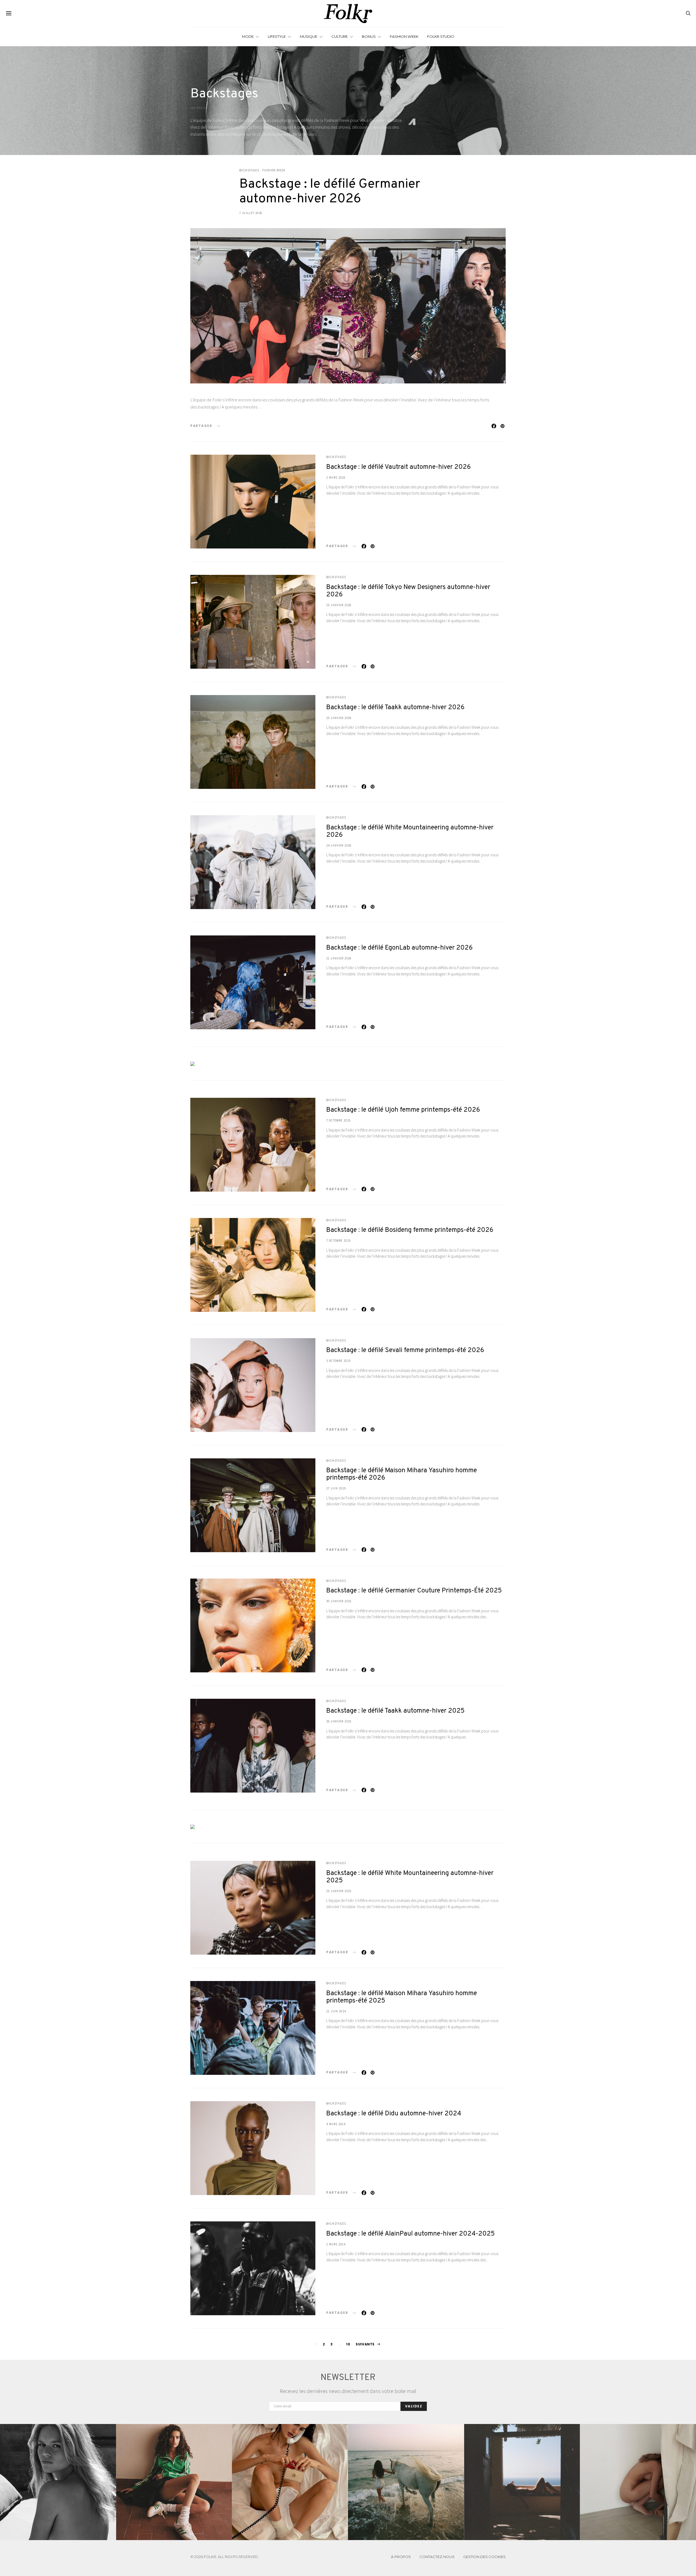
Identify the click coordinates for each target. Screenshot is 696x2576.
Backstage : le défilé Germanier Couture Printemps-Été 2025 (414, 1591)
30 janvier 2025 (339, 1601)
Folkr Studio (441, 36)
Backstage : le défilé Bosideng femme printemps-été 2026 (410, 1230)
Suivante (365, 2344)
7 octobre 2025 (338, 1120)
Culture (340, 36)
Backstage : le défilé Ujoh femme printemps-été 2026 (403, 1110)
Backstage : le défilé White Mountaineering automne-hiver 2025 (410, 1877)
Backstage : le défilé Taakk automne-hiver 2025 (395, 1711)
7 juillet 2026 (251, 213)
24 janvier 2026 (339, 845)
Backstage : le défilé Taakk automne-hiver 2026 (395, 708)
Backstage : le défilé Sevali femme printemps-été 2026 (405, 1350)
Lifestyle (277, 36)
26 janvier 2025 (339, 1721)
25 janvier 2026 (339, 605)
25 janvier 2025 (339, 1891)
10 (348, 2344)
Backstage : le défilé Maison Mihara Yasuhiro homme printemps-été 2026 (402, 1474)
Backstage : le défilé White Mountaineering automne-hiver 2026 (410, 831)
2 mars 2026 (336, 478)
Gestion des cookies (484, 2557)
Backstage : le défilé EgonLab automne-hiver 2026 (400, 948)
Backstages (249, 170)
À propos (401, 2557)
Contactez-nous (437, 2557)
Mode (248, 36)
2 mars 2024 (336, 2244)
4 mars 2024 (336, 2124)
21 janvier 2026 (339, 958)
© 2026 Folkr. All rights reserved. (225, 2557)
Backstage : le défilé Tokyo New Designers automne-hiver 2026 (408, 591)
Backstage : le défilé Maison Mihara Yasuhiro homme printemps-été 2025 (402, 1997)
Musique (309, 36)
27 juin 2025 (336, 1488)
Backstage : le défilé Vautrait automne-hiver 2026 (399, 467)
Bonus (369, 36)
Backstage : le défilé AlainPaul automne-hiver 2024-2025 (411, 2234)
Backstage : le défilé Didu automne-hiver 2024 (394, 2114)
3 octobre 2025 (338, 1361)
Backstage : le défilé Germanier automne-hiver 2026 (330, 192)
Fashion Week (404, 36)
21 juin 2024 (336, 2011)
